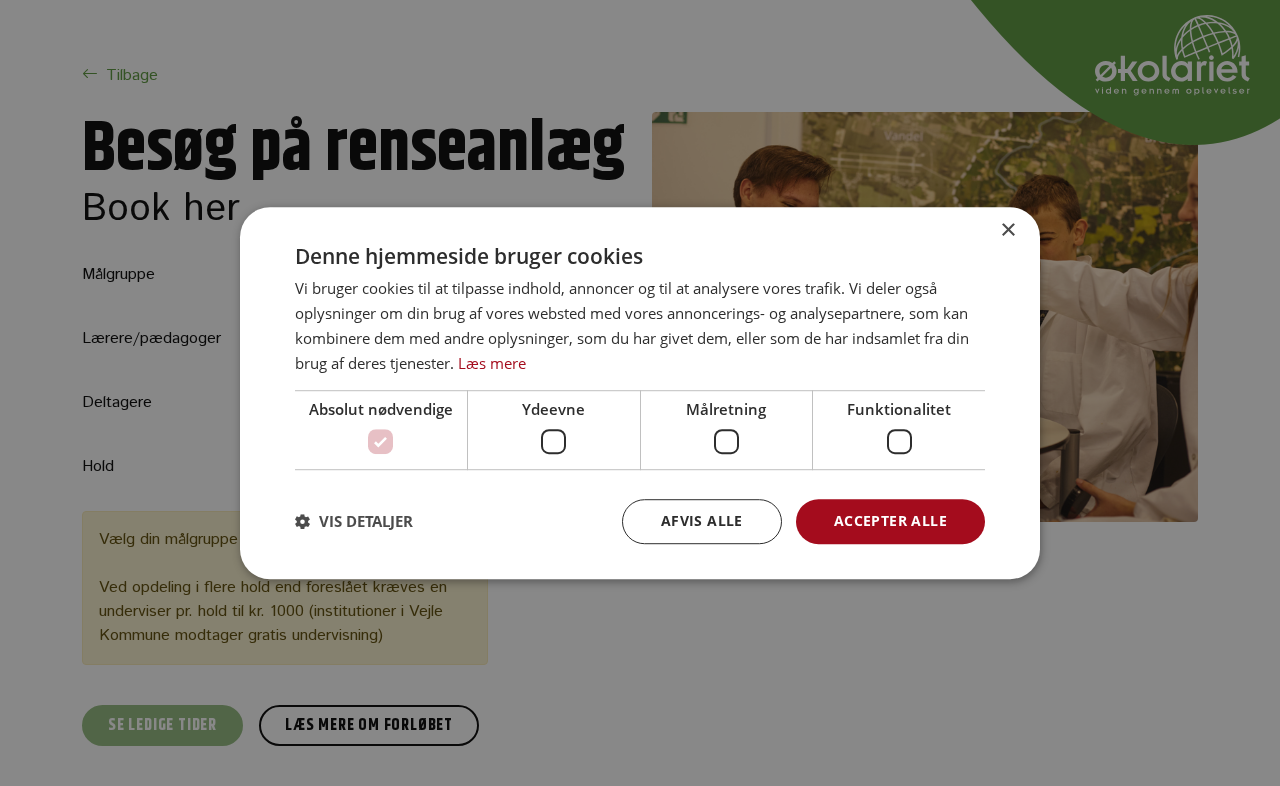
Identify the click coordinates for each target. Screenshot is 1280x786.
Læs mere (492, 363)
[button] (354, 521)
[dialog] (640, 393)
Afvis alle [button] (702, 520)
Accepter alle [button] (890, 520)
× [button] (1007, 230)
